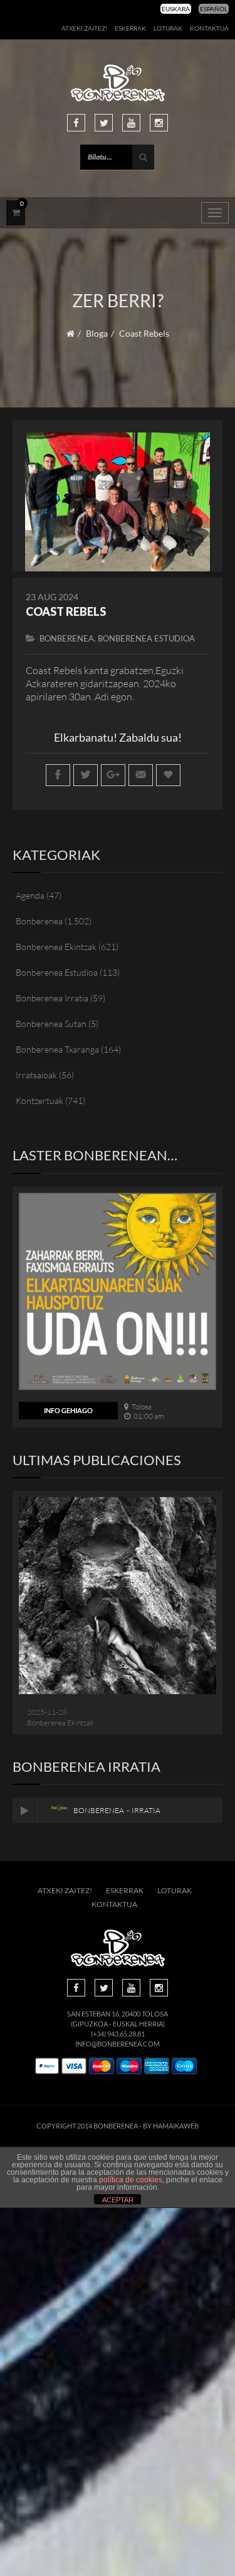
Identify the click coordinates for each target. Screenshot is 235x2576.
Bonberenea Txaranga (57, 1049)
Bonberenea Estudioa (146, 638)
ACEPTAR (118, 2200)
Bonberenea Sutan (51, 1024)
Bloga (97, 333)
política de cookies (131, 2180)
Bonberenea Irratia (52, 998)
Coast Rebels (66, 611)
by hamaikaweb (171, 2126)
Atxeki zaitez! (84, 28)
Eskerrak (130, 28)
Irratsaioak (36, 1075)
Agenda (30, 895)
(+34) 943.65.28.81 (118, 2034)
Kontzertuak (39, 1101)
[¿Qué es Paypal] (47, 2066)
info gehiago (68, 1410)
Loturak (168, 28)
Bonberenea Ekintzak (56, 947)
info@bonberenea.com (118, 2044)
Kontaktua (209, 28)
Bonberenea (67, 638)
